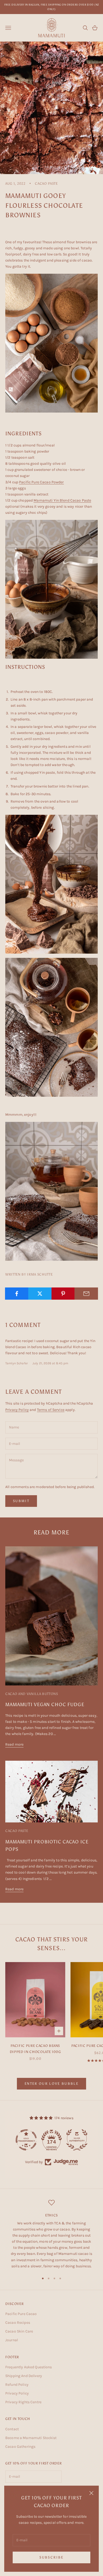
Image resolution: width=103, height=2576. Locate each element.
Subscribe (51, 2557)
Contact (12, 2429)
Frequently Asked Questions (29, 2367)
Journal (12, 2340)
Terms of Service (51, 1410)
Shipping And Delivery (24, 2376)
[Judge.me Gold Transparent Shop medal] (26, 2140)
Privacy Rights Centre (23, 2402)
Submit (21, 1501)
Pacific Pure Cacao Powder (41, 482)
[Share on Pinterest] (63, 1294)
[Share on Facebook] (17, 1294)
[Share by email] (86, 1294)
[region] (51, 2234)
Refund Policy (17, 2385)
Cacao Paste (46, 183)
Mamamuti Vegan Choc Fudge (45, 1705)
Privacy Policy (17, 1410)
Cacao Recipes (18, 2323)
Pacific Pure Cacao (21, 2314)
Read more (14, 1744)
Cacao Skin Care (19, 2331)
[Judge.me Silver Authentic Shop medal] (77, 2140)
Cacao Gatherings (20, 2447)
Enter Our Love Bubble (51, 2084)
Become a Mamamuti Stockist (31, 2438)
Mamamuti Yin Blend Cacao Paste (62, 500)
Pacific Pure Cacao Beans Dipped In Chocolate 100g (35, 2048)
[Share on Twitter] (40, 1294)
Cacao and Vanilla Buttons (32, 1694)
